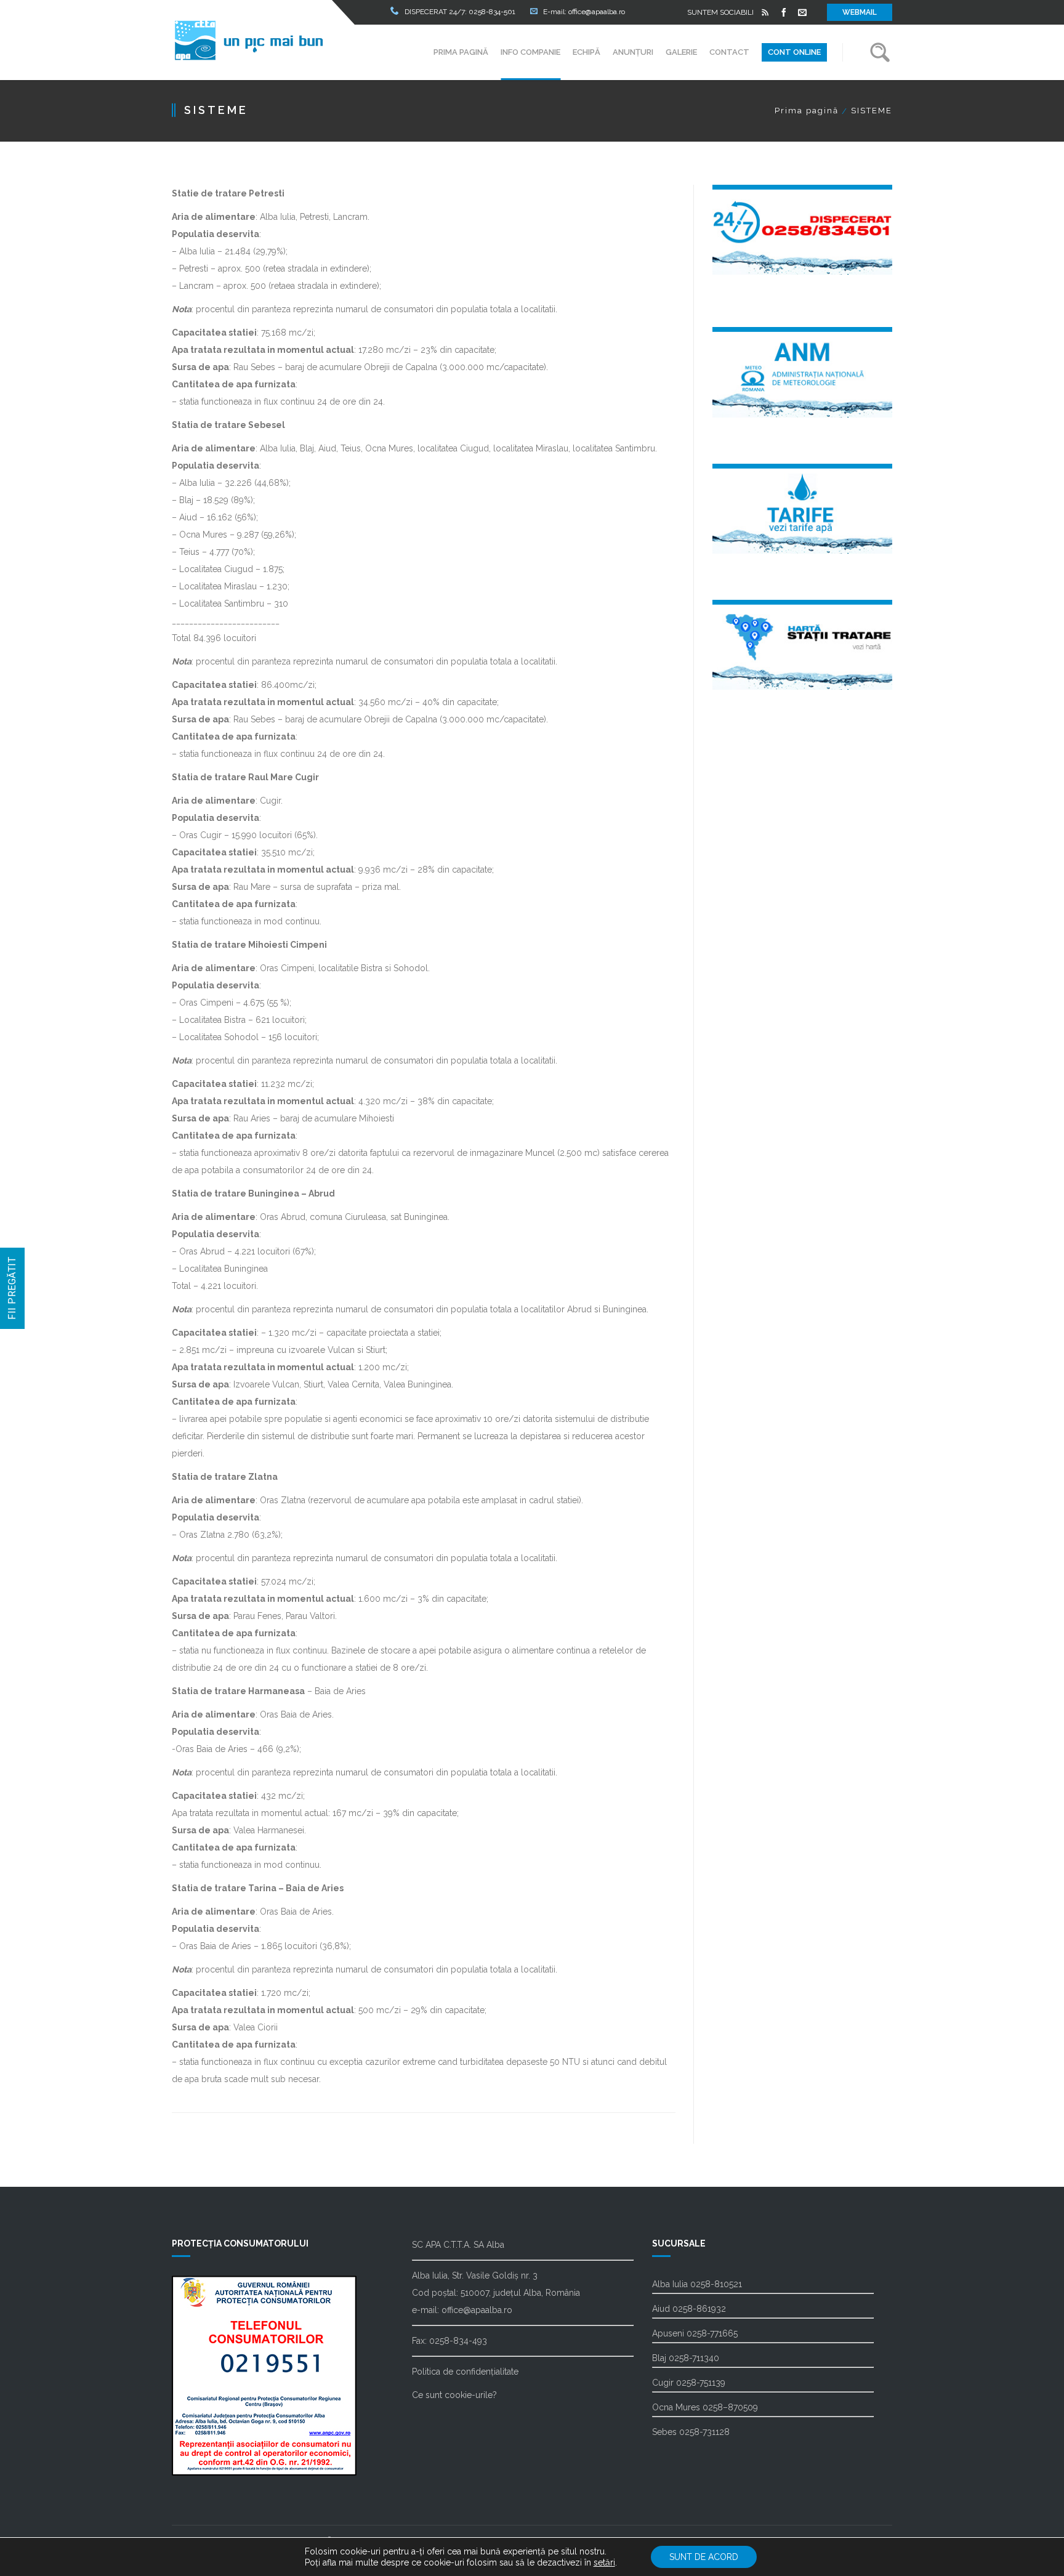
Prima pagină (807, 111)
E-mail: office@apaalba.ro (584, 12)
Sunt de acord (704, 2557)
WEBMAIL (860, 12)
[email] (802, 12)
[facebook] (784, 12)
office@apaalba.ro (477, 2310)
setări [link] (604, 2562)
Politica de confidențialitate (465, 2372)
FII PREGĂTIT (12, 1288)
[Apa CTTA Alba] (249, 40)
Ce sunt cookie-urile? (454, 2395)
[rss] (765, 12)
